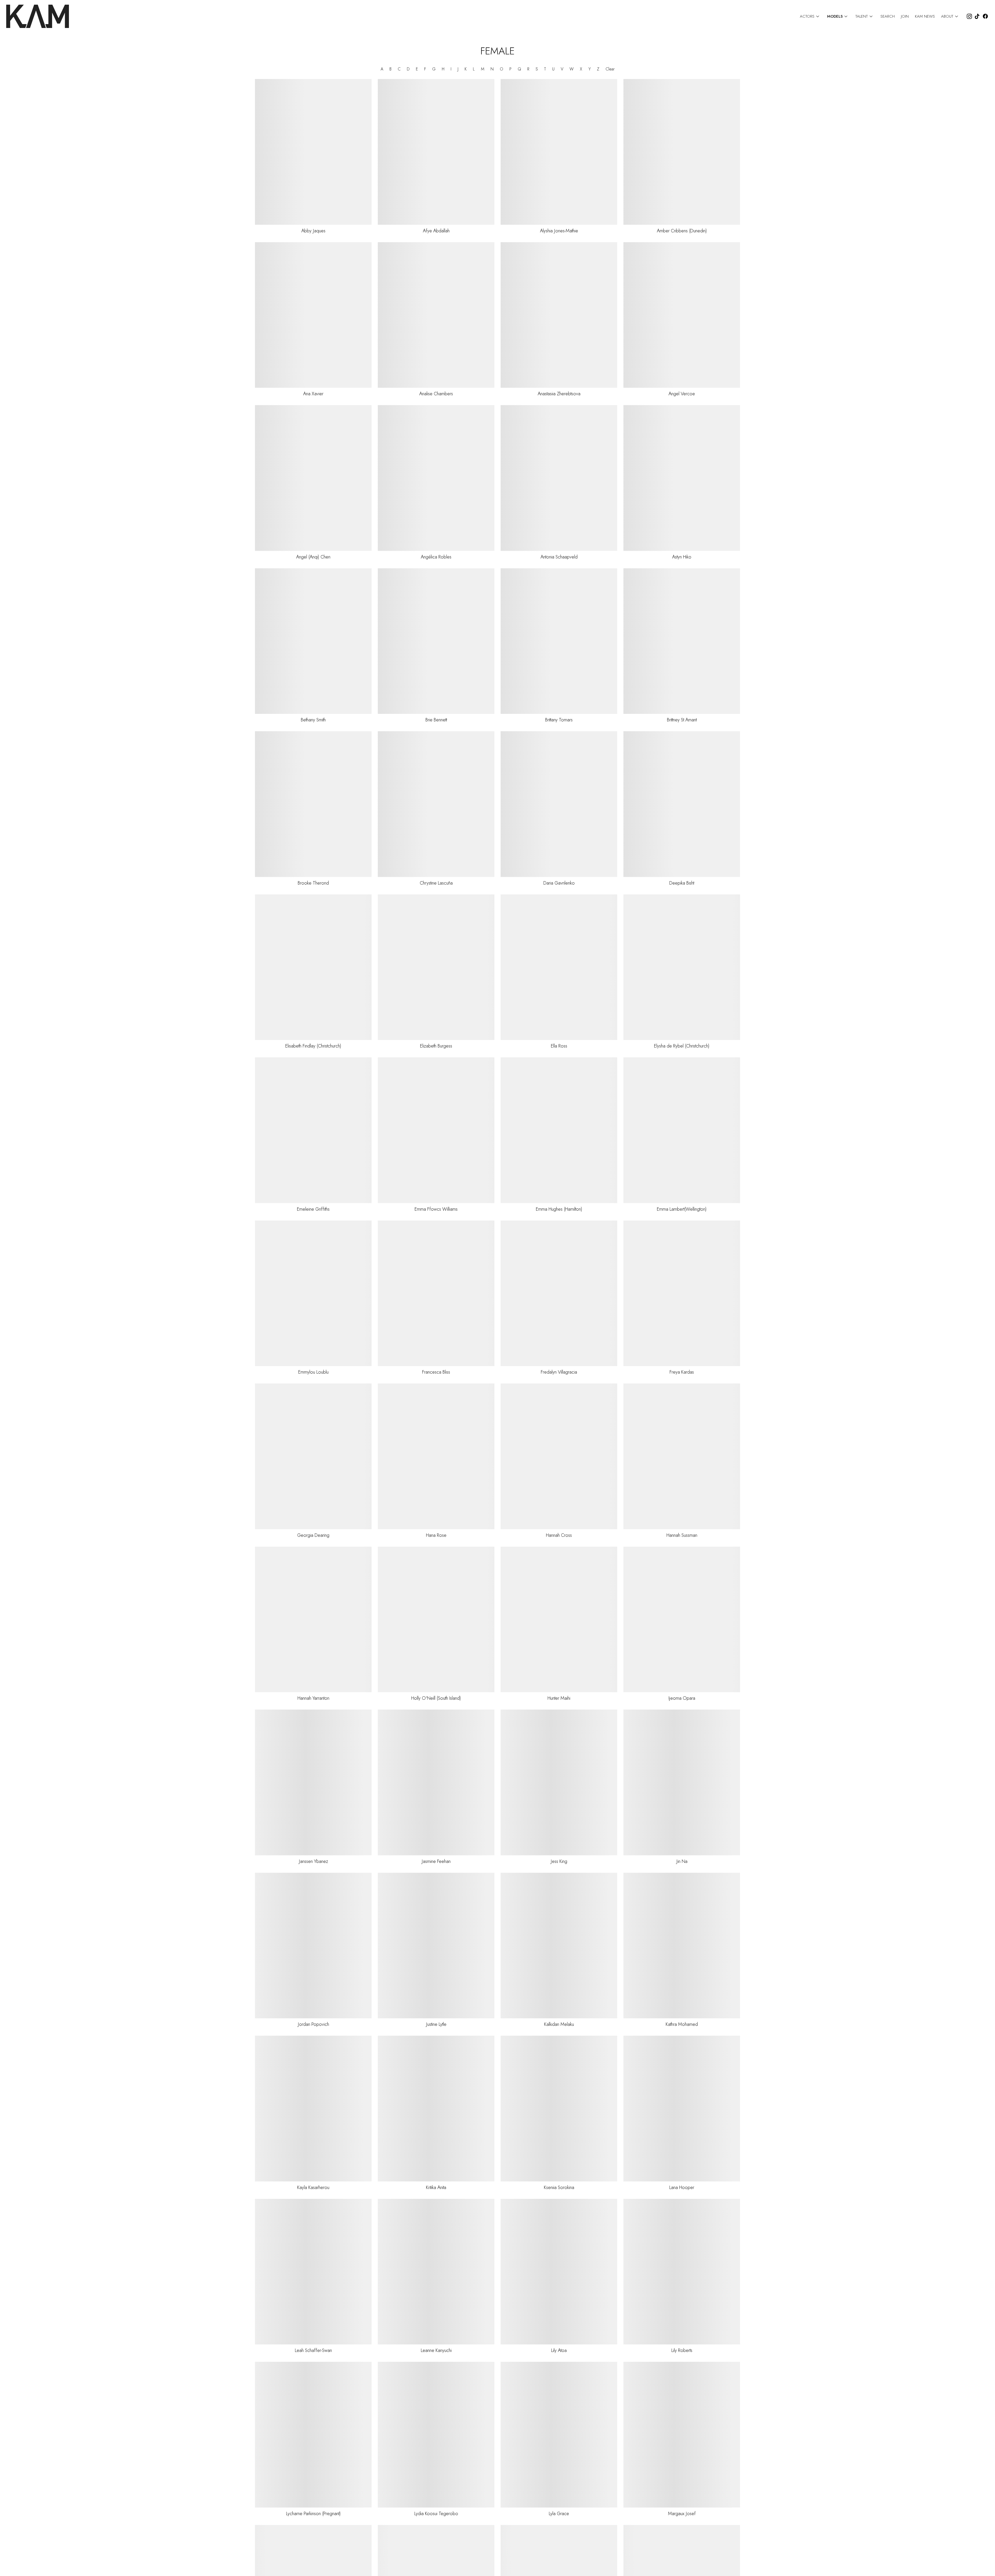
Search (888, 16)
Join (905, 16)
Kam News (925, 16)
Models (838, 16)
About (950, 16)
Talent (865, 16)
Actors (810, 16)
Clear (610, 69)
